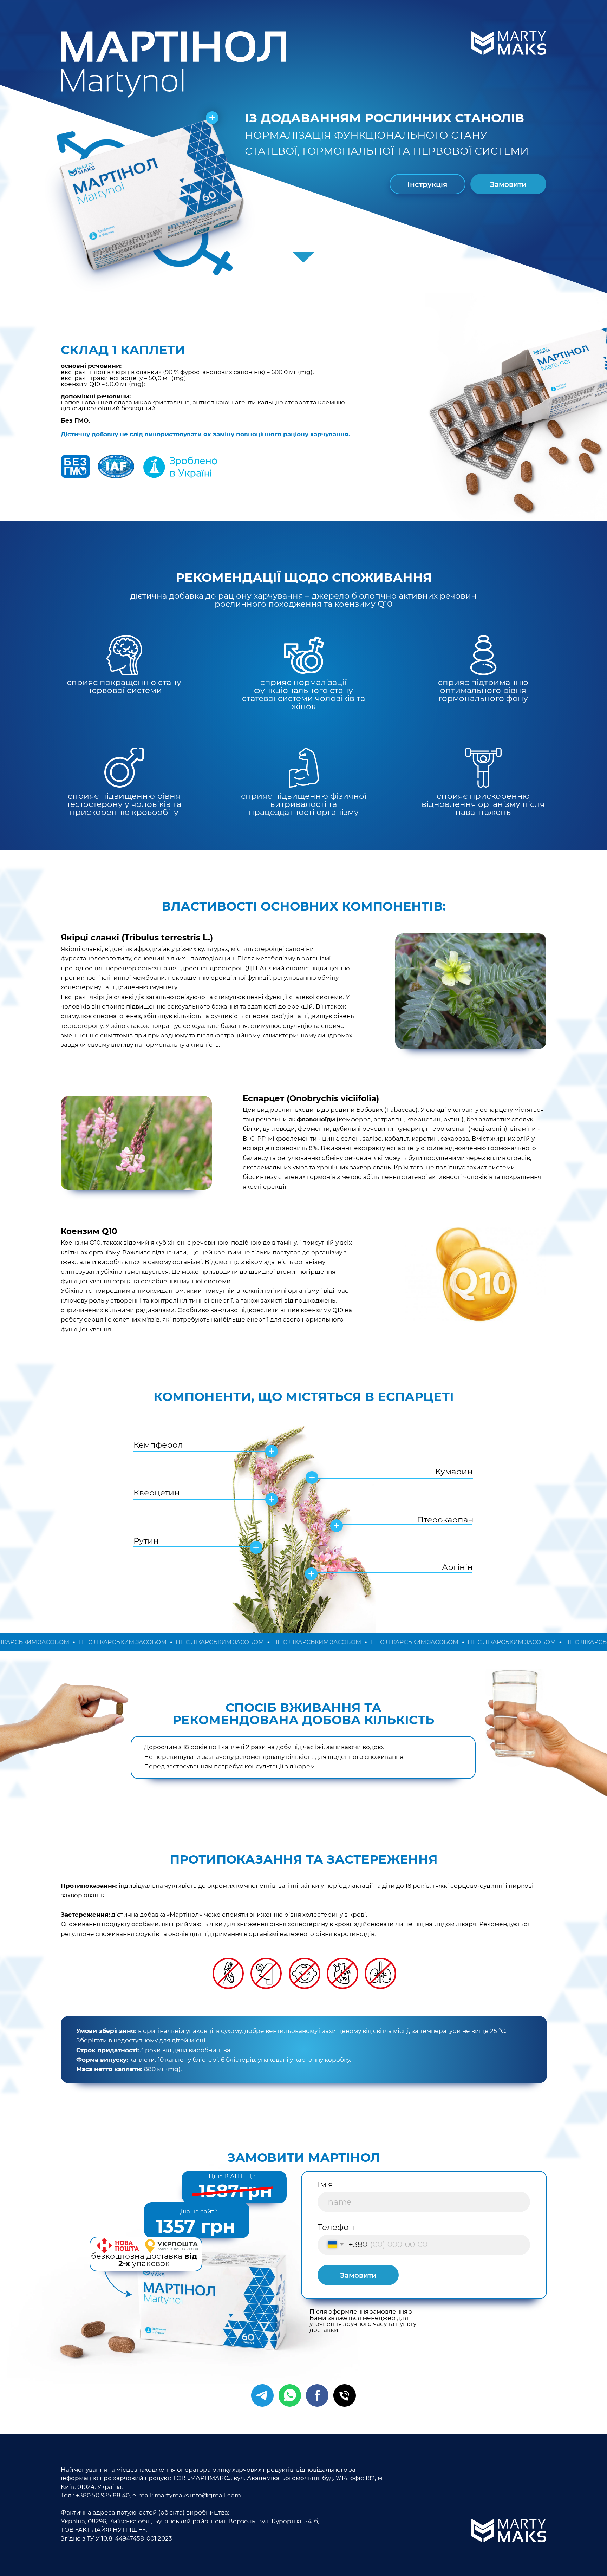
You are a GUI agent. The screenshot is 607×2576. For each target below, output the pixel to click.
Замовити (358, 2275)
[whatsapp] (290, 2395)
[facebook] (317, 2395)
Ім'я (325, 2184)
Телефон (336, 2227)
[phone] (345, 2395)
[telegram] (262, 2395)
